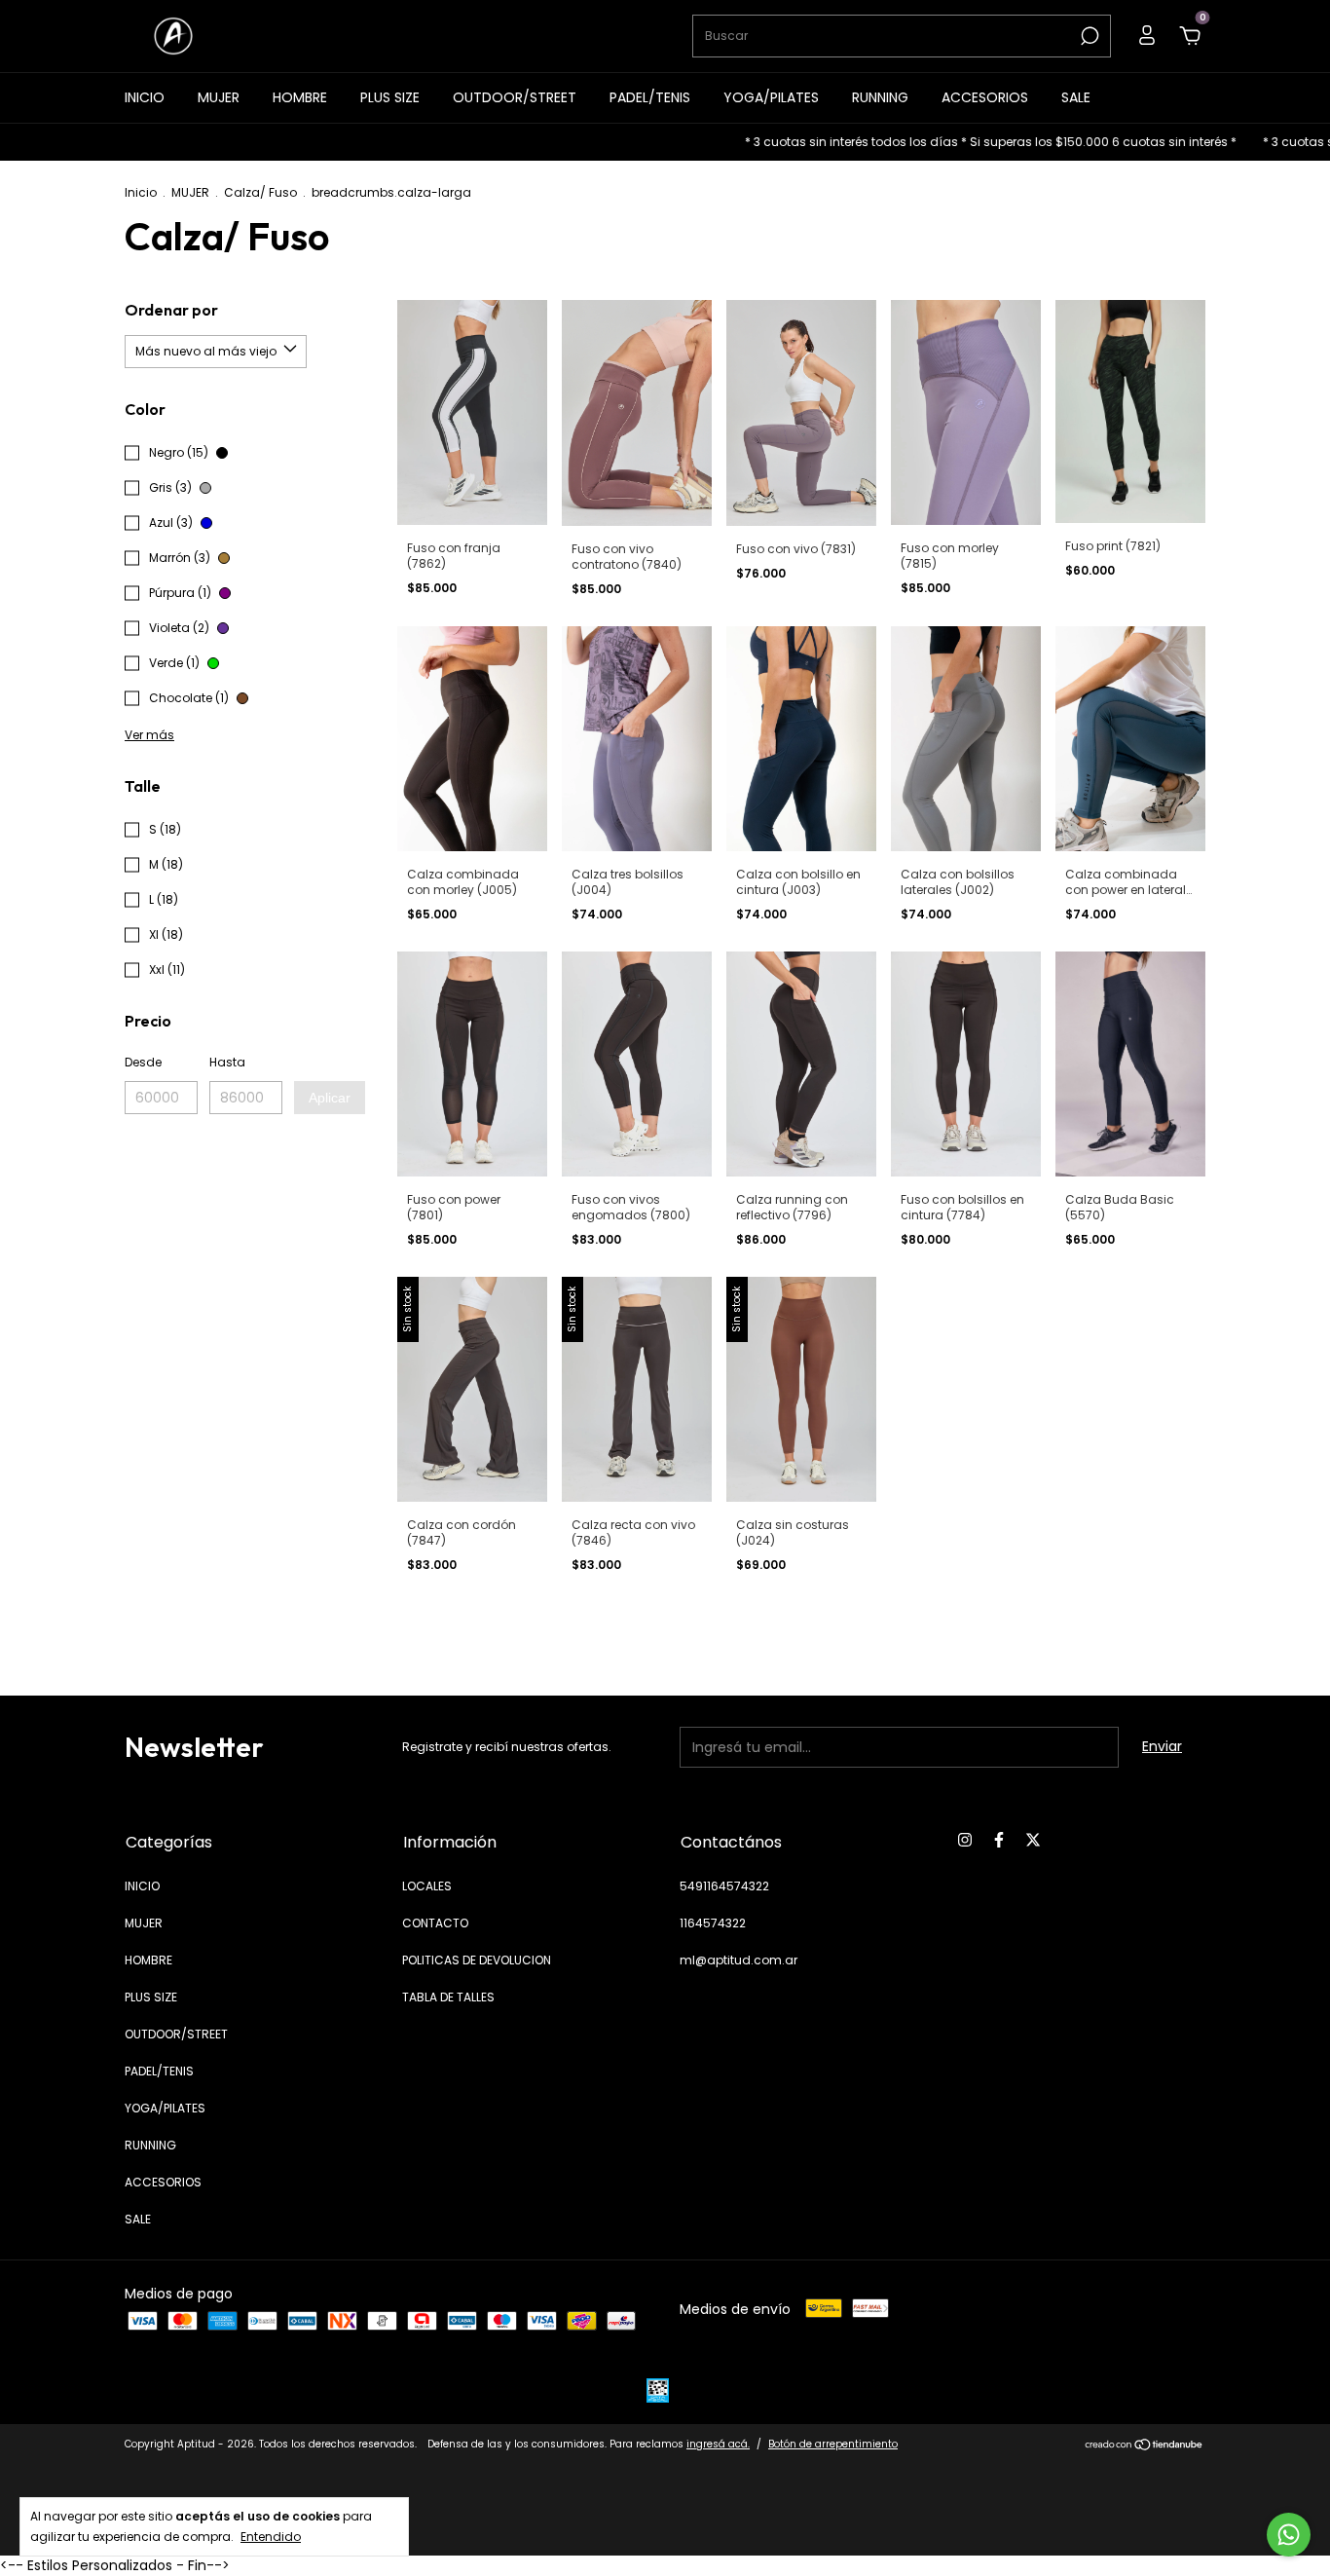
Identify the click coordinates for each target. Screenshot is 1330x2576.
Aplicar (330, 1098)
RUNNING (880, 97)
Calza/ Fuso (260, 192)
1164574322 (713, 1923)
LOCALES (427, 1886)
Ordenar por (171, 310)
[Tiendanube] (1145, 2446)
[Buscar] (1088, 36)
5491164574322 (724, 1886)
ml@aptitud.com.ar (739, 1960)
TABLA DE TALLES (448, 1997)
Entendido (271, 2536)
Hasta (227, 1062)
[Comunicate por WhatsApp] (1289, 2535)
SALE (1076, 97)
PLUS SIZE (390, 97)
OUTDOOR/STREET (515, 97)
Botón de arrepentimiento (833, 2444)
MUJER (219, 97)
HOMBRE (300, 97)
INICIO (145, 97)
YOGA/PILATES (771, 97)
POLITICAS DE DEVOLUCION (477, 1960)
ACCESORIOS (985, 97)
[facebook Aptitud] (999, 1841)
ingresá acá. (718, 2444)
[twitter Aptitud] (1033, 1841)
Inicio (141, 192)
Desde (143, 1062)
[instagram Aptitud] (965, 1841)
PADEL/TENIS (650, 97)
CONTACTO (435, 1923)
